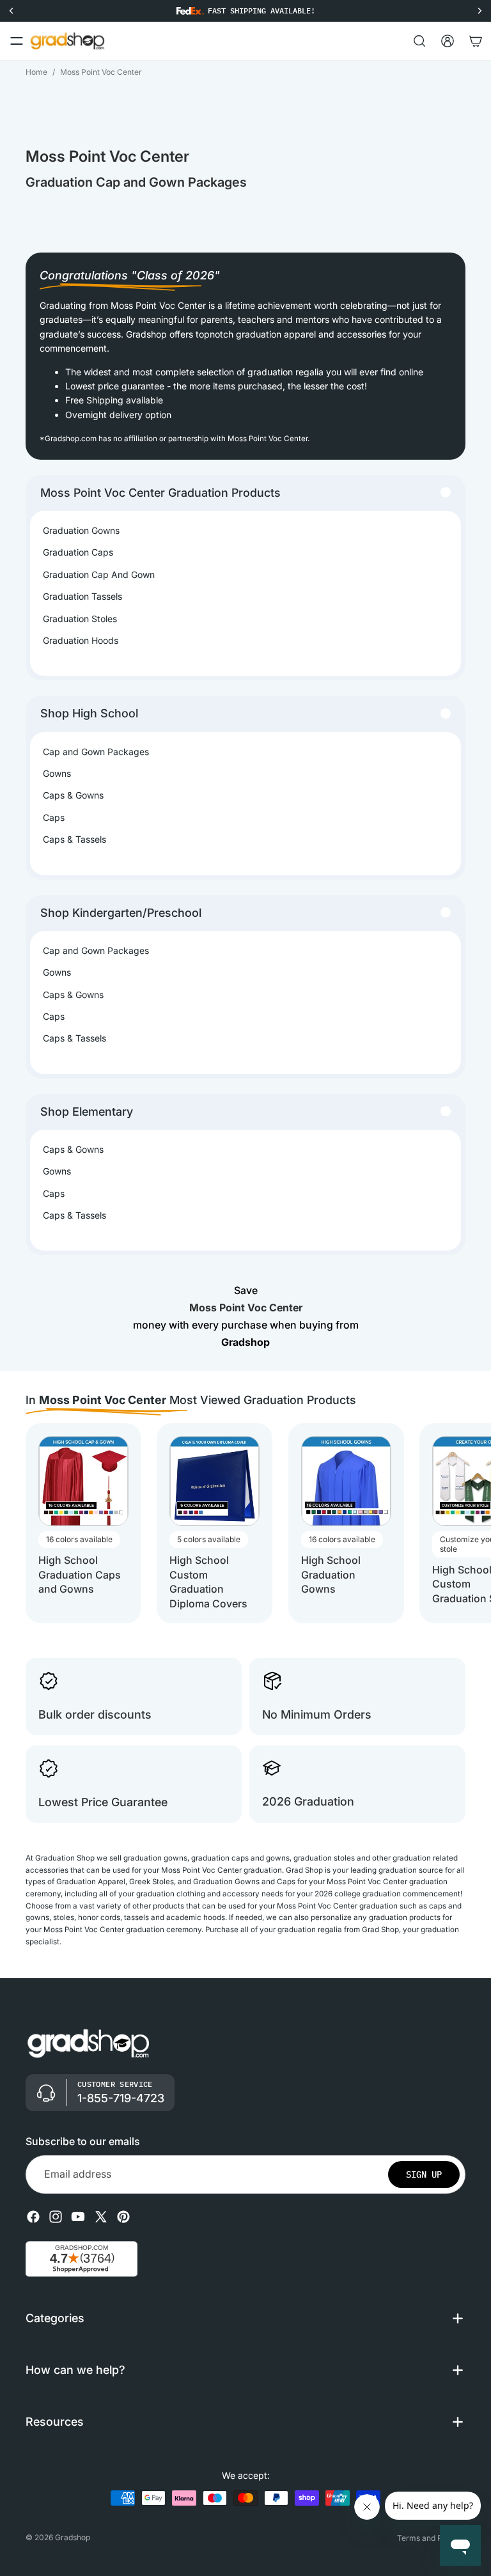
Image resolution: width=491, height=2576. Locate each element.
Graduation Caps (78, 552)
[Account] (448, 41)
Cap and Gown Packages (96, 752)
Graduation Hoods (81, 640)
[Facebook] (33, 2217)
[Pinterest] (123, 2217)
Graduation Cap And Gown (99, 574)
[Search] (419, 41)
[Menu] (17, 41)
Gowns (57, 773)
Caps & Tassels (74, 839)
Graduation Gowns (81, 530)
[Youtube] (78, 2217)
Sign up (424, 2174)
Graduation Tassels (82, 596)
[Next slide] (454, 1524)
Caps (54, 817)
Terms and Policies (431, 2538)
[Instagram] (56, 2217)
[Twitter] (101, 2217)
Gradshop (73, 2537)
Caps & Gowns (73, 795)
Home (36, 72)
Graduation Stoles (80, 619)
